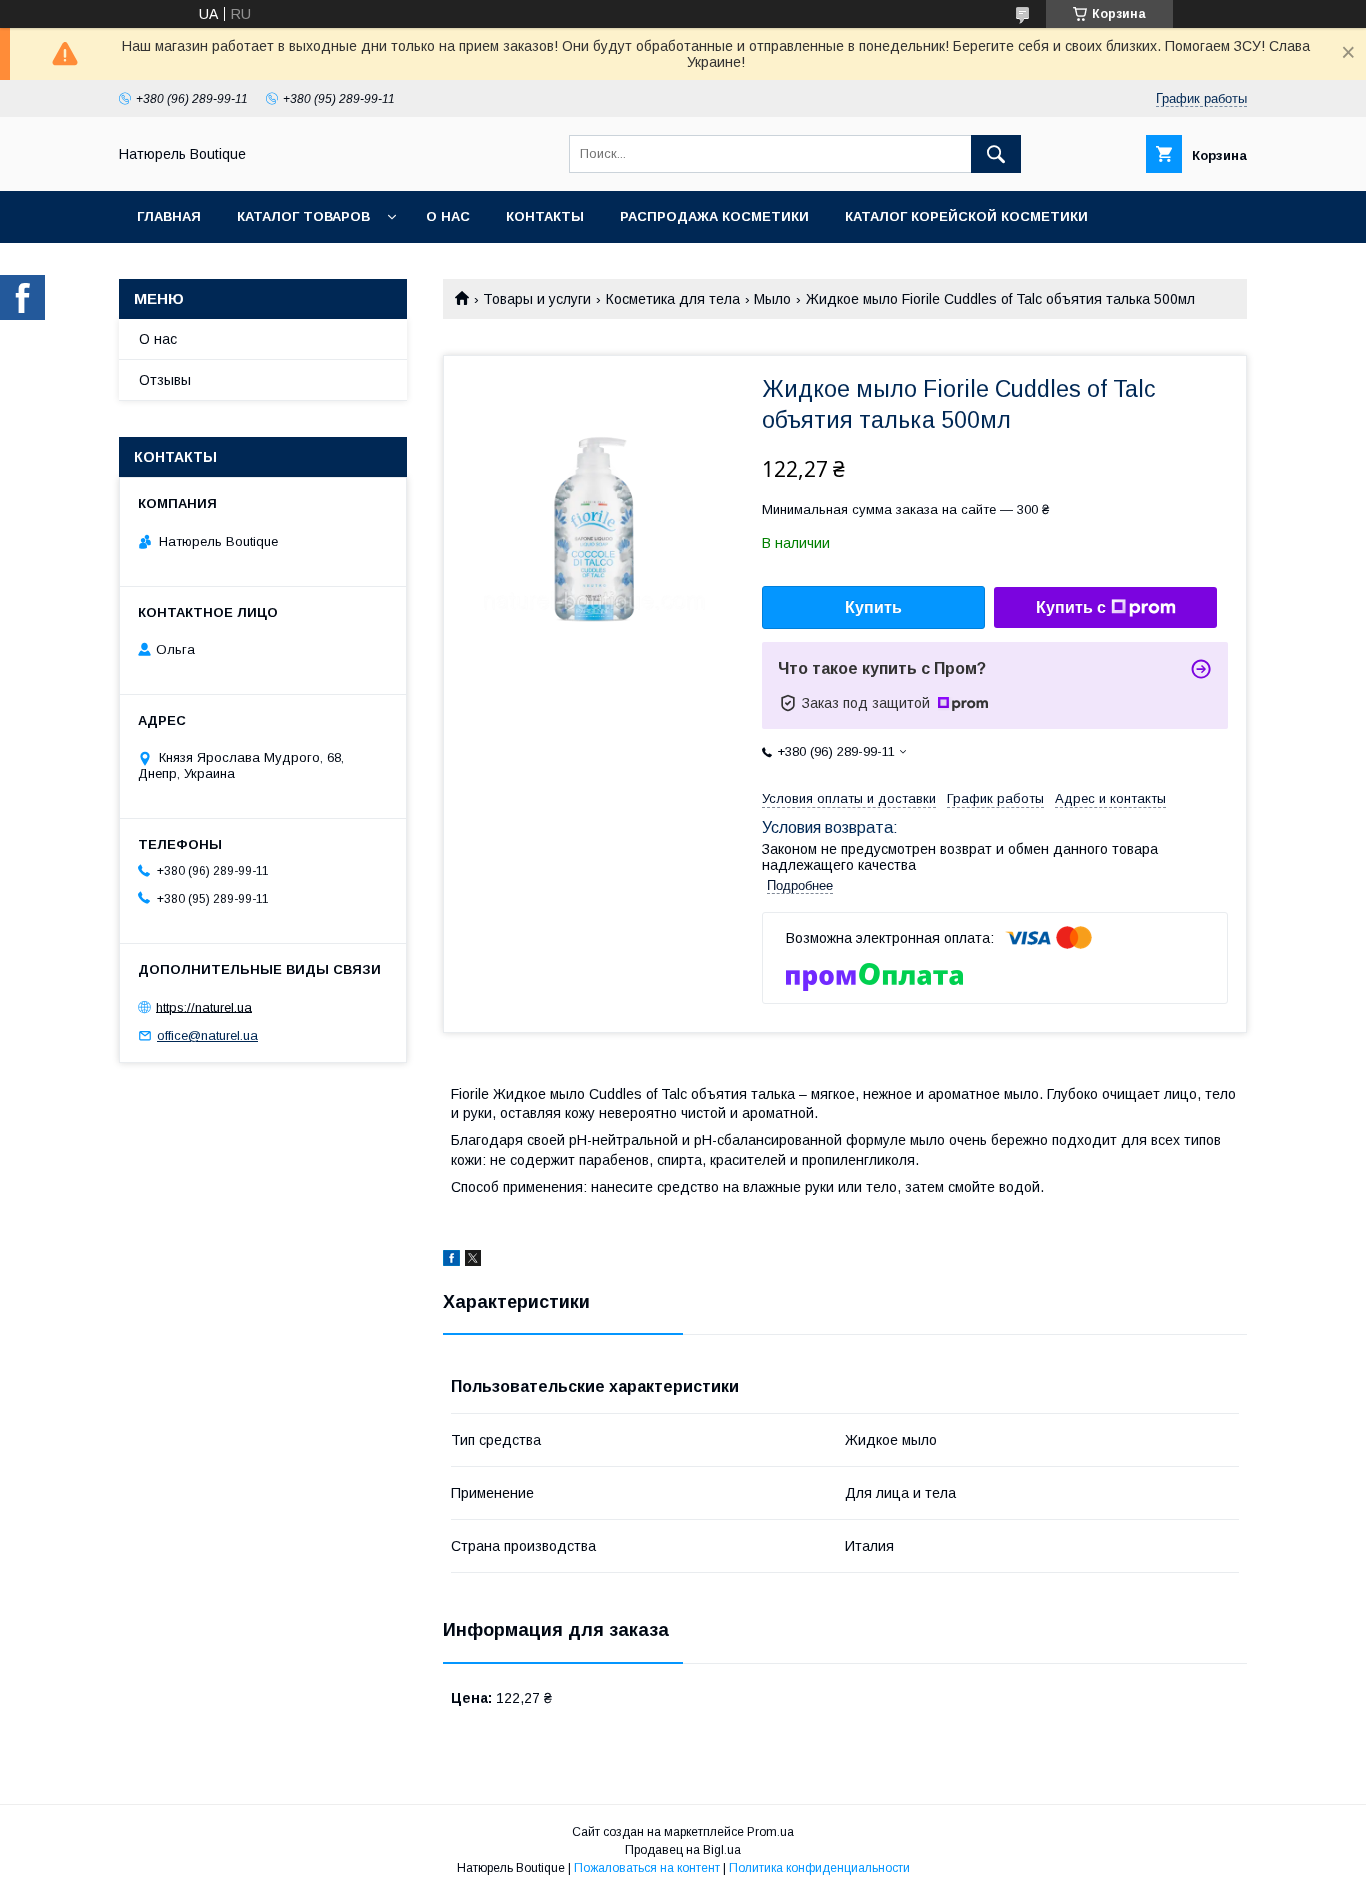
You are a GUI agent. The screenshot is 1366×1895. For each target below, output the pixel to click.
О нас (448, 216)
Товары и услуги (537, 299)
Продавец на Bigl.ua (683, 1850)
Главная (169, 216)
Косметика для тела (673, 299)
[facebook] (451, 1261)
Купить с (1071, 607)
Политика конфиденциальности (819, 1868)
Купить (873, 607)
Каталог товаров (303, 216)
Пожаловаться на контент (647, 1868)
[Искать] (996, 154)
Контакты (545, 216)
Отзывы (165, 380)
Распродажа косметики (714, 216)
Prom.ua (770, 1832)
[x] (473, 1261)
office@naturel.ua (207, 1035)
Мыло (772, 299)
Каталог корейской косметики (966, 216)
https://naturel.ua (204, 1006)
